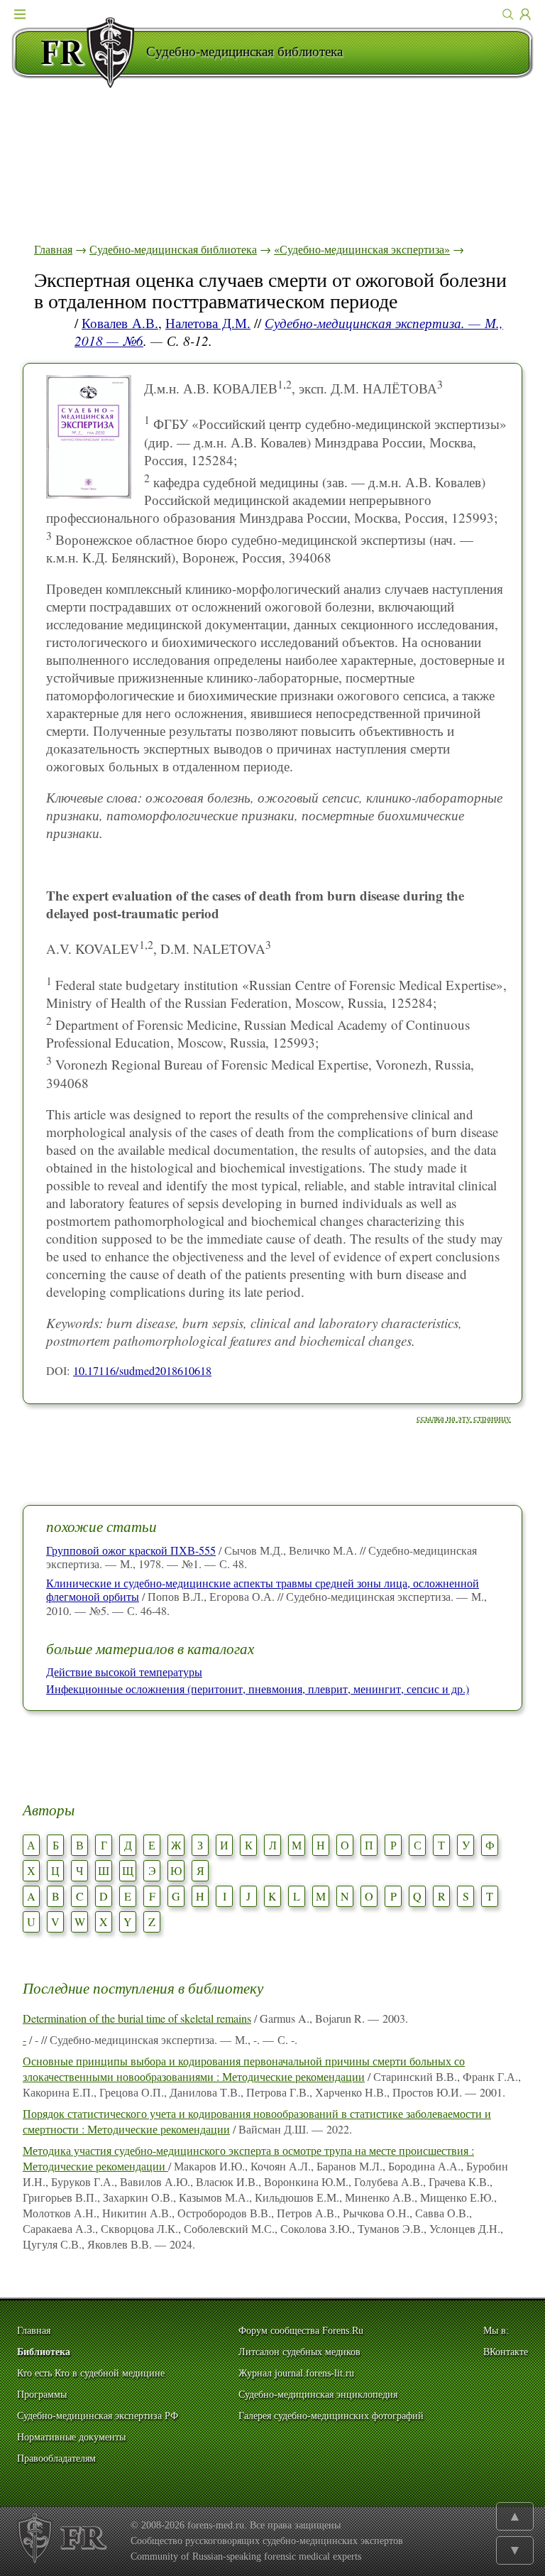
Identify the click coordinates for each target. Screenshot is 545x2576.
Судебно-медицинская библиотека (173, 249)
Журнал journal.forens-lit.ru (296, 2373)
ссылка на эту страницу (464, 1418)
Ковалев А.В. (120, 323)
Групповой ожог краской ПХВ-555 (131, 1550)
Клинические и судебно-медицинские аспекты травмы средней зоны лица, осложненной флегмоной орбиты (263, 1589)
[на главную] (79, 53)
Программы (42, 2395)
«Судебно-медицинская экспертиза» (362, 249)
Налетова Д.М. (208, 323)
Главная (53, 249)
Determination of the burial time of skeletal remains (137, 2018)
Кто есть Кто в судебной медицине (91, 2373)
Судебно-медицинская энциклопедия (318, 2395)
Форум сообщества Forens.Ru (301, 2331)
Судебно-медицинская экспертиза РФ (98, 2416)
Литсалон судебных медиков (299, 2352)
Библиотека (44, 2352)
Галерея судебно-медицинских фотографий (331, 2416)
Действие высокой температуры (124, 1672)
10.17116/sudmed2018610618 (142, 1371)
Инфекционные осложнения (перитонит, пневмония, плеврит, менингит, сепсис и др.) (258, 1689)
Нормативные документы (71, 2437)
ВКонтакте (506, 2352)
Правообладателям (56, 2458)
